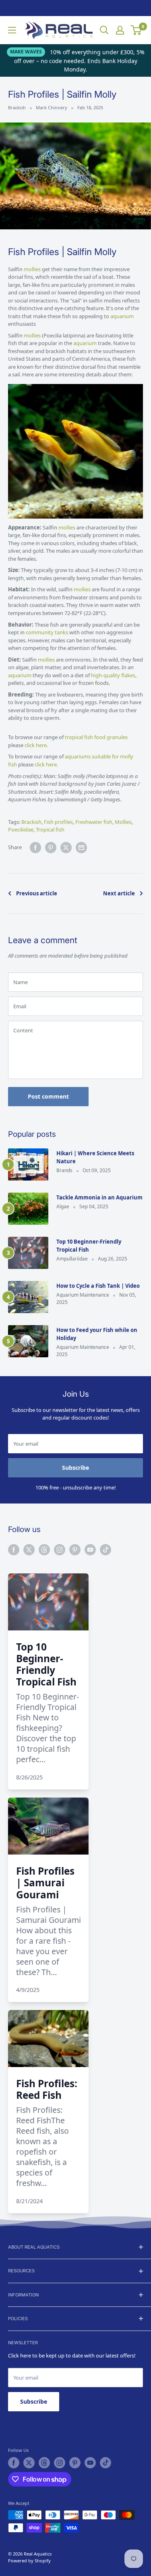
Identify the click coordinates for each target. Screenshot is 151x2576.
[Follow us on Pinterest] (75, 1550)
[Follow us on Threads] (44, 1550)
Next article (119, 893)
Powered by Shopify (29, 2561)
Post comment (48, 1096)
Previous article (37, 893)
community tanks (47, 632)
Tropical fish (50, 829)
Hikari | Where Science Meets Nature (95, 1157)
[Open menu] (12, 30)
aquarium (122, 316)
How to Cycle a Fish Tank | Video (98, 1286)
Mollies (123, 822)
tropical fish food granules (96, 737)
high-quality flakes (113, 675)
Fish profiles (58, 822)
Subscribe (75, 1468)
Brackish (17, 107)
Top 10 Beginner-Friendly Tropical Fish (89, 1246)
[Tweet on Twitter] (66, 848)
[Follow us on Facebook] (14, 1550)
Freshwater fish (94, 822)
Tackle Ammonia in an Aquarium (99, 1197)
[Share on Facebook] (35, 848)
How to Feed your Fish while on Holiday (97, 1334)
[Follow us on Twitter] (29, 1550)
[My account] (120, 30)
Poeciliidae (21, 829)
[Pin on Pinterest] (51, 848)
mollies (33, 269)
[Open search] (104, 30)
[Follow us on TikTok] (105, 1550)
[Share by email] (81, 848)
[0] (136, 30)
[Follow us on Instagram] (60, 1550)
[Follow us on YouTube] (90, 1550)
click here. (36, 745)
